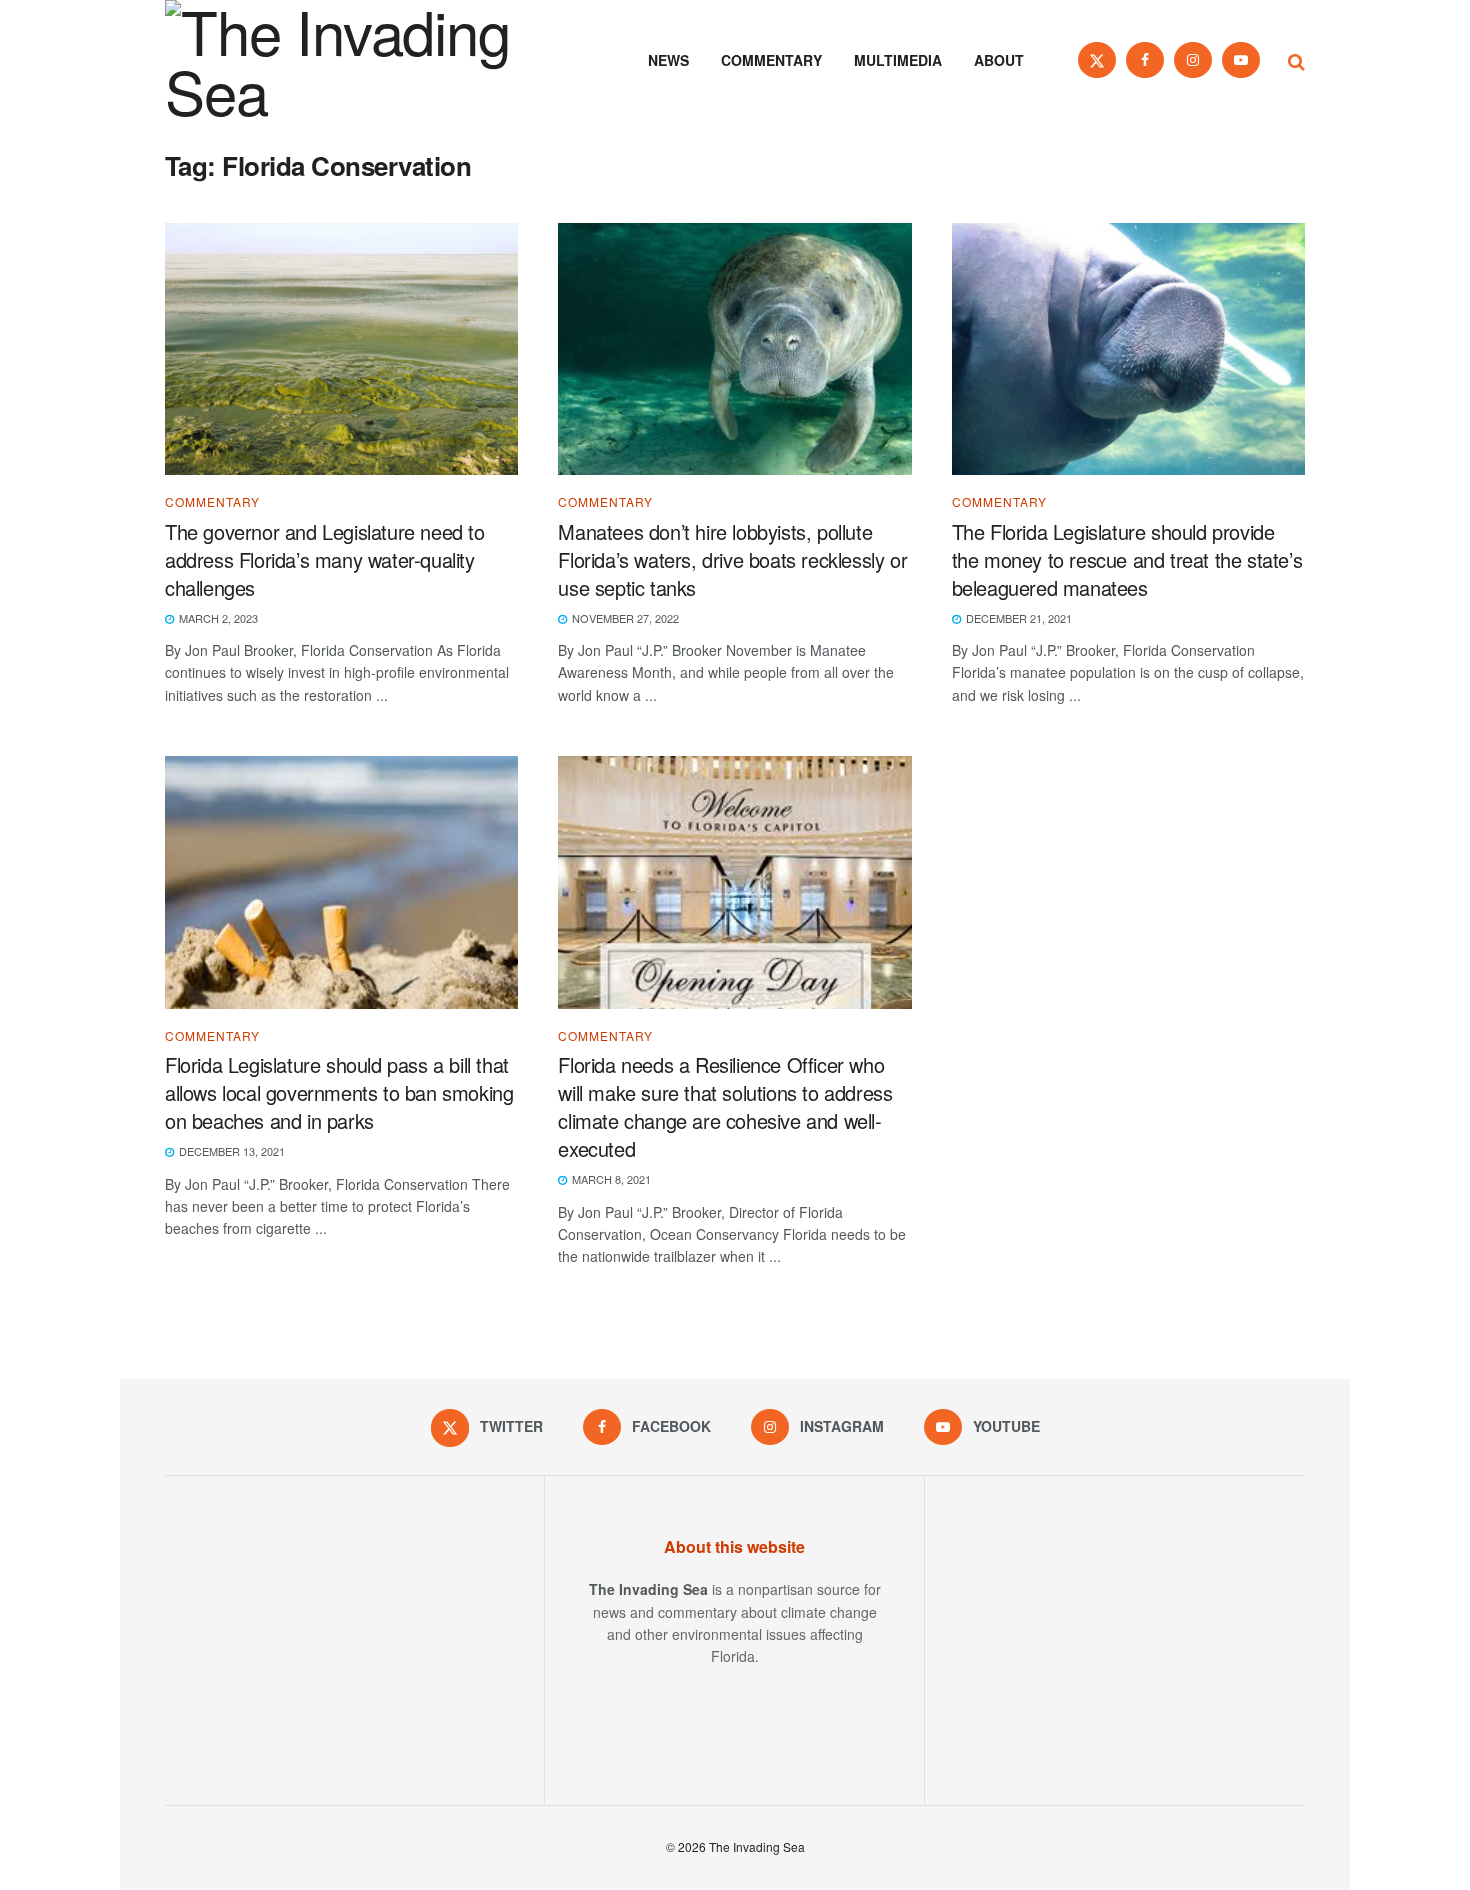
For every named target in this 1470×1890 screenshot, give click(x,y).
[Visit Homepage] (365, 60)
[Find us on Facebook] (1145, 60)
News (668, 60)
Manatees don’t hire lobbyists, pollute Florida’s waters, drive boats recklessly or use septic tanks (732, 559)
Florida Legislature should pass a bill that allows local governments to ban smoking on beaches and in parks (339, 1092)
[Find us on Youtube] (1241, 60)
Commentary (771, 60)
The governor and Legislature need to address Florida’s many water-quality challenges (325, 559)
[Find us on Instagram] (1193, 60)
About (999, 60)
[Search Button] (1296, 60)
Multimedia (898, 60)
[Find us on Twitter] (1097, 60)
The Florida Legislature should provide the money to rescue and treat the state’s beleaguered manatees (1127, 559)
